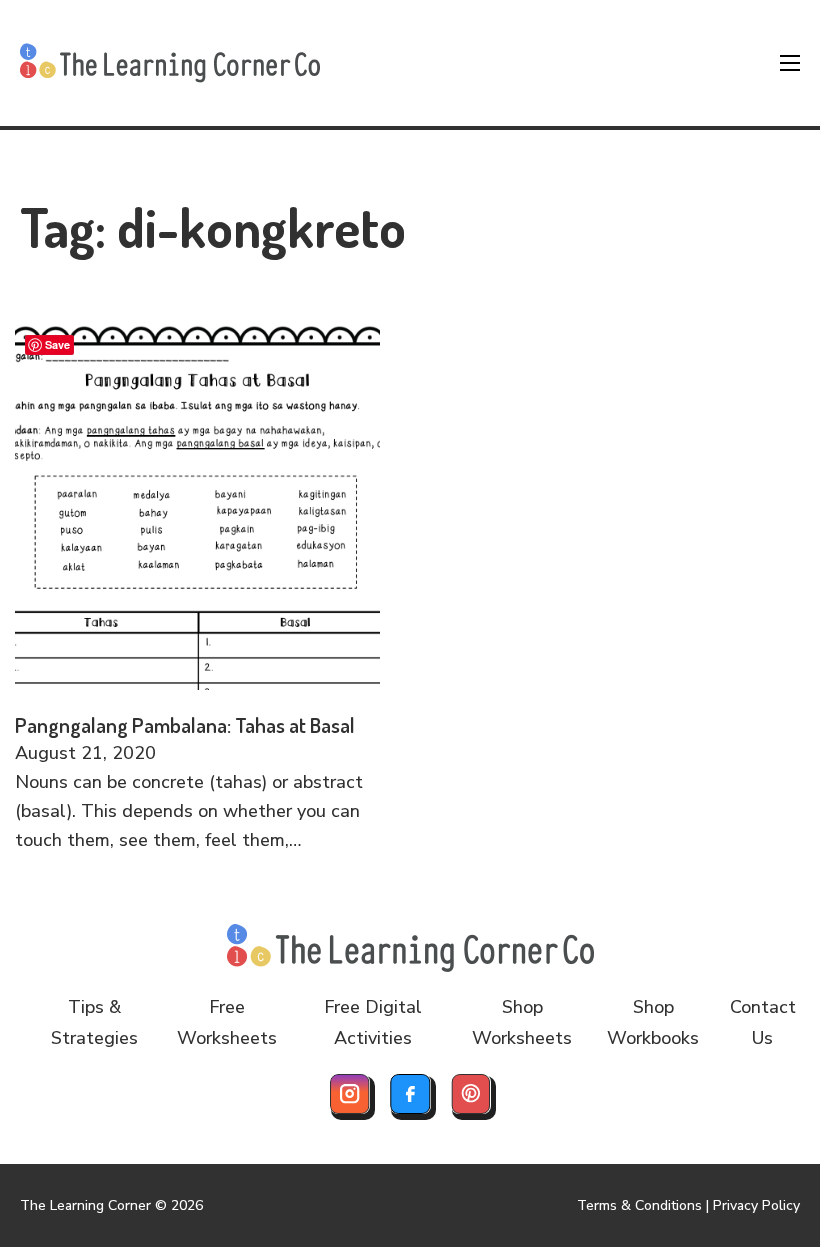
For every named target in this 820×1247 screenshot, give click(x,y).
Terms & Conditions (639, 1205)
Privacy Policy (756, 1205)
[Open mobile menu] (790, 63)
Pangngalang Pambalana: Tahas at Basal (185, 724)
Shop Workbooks (653, 1022)
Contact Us (763, 1022)
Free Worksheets (227, 1022)
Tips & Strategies (94, 1022)
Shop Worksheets (522, 1022)
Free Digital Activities (373, 1022)
